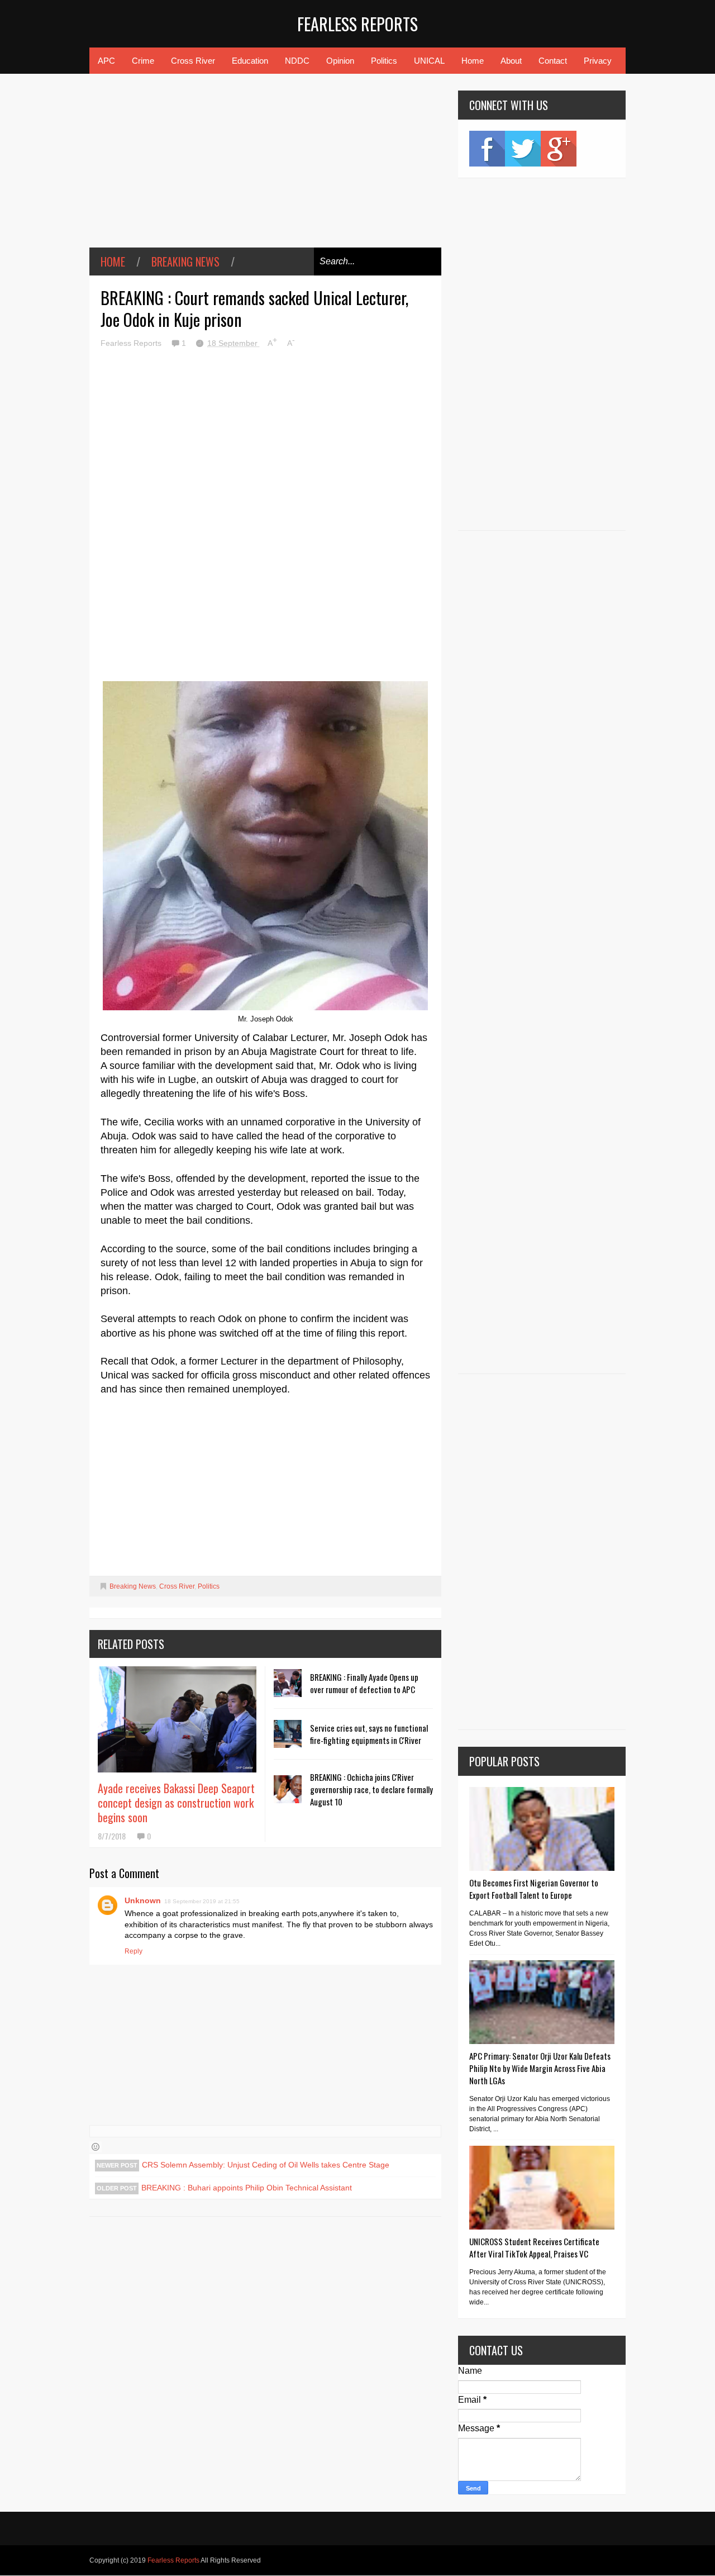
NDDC (297, 61)
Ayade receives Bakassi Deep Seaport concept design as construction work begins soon (176, 1803)
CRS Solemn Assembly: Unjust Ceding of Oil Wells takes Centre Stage (266, 2165)
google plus (559, 149)
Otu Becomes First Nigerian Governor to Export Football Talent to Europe (534, 1889)
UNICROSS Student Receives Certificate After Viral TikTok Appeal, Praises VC (534, 2247)
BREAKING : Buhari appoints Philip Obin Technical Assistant (247, 2188)
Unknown (143, 1900)
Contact (553, 61)
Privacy (598, 61)
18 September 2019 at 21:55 (202, 1901)
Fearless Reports (357, 24)
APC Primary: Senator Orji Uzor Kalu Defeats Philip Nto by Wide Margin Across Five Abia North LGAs (540, 2068)
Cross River (193, 61)
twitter (523, 149)
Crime (143, 61)
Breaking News (185, 262)
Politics (384, 61)
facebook (487, 149)
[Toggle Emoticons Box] (96, 2147)
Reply (134, 1951)
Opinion (340, 61)
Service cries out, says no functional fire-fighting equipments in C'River (369, 1734)
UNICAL (429, 61)
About (511, 61)
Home (473, 61)
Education (250, 61)
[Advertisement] (265, 169)
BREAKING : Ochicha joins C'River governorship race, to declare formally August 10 (371, 1789)
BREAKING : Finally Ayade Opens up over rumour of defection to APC (364, 1683)
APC (106, 61)
